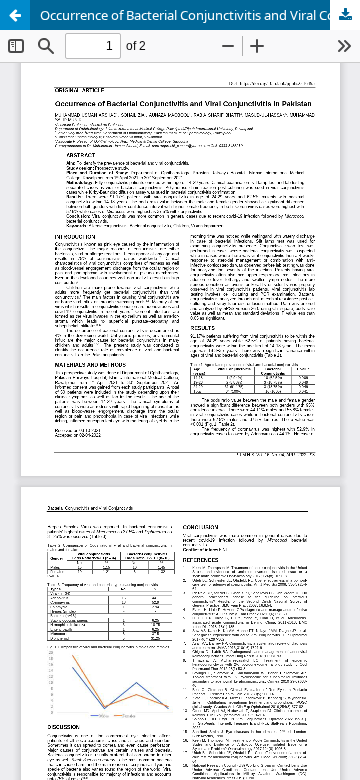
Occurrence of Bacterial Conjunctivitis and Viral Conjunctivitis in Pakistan (200, 15)
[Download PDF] (345, 15)
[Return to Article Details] (15, 15)
